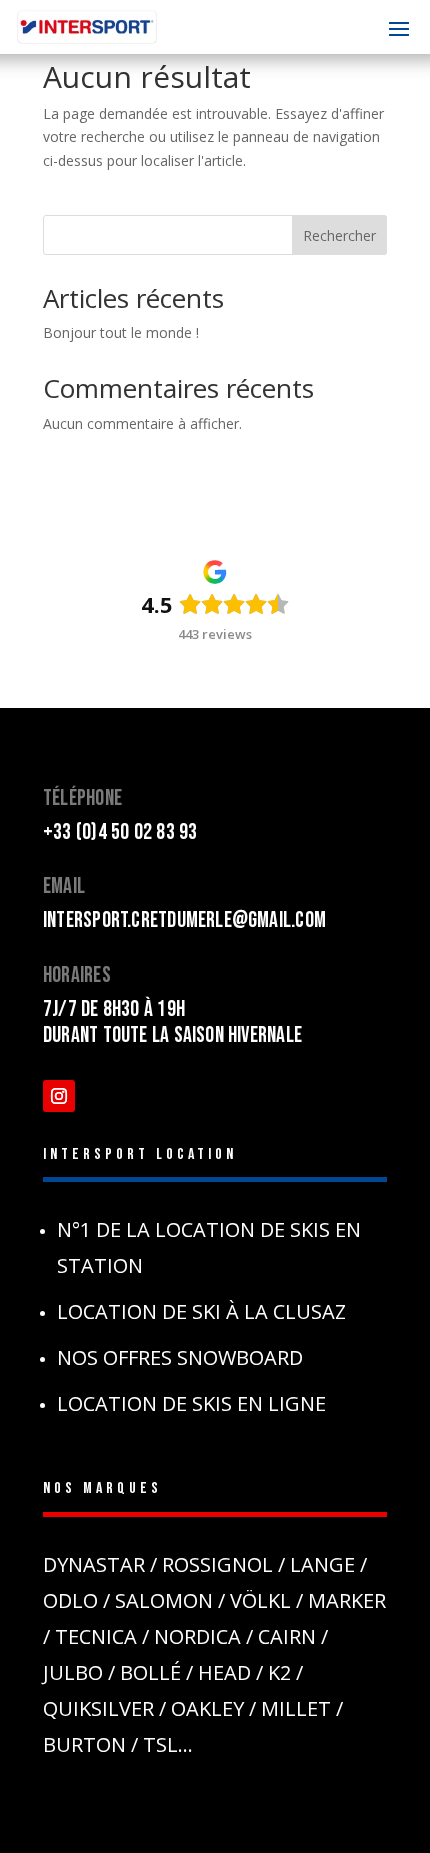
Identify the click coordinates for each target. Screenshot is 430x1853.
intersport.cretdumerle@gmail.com (184, 920)
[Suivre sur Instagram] (59, 1096)
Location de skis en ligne (191, 1403)
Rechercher (339, 235)
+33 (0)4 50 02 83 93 (120, 832)
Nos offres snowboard (180, 1357)
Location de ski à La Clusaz (201, 1311)
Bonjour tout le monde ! (121, 332)
